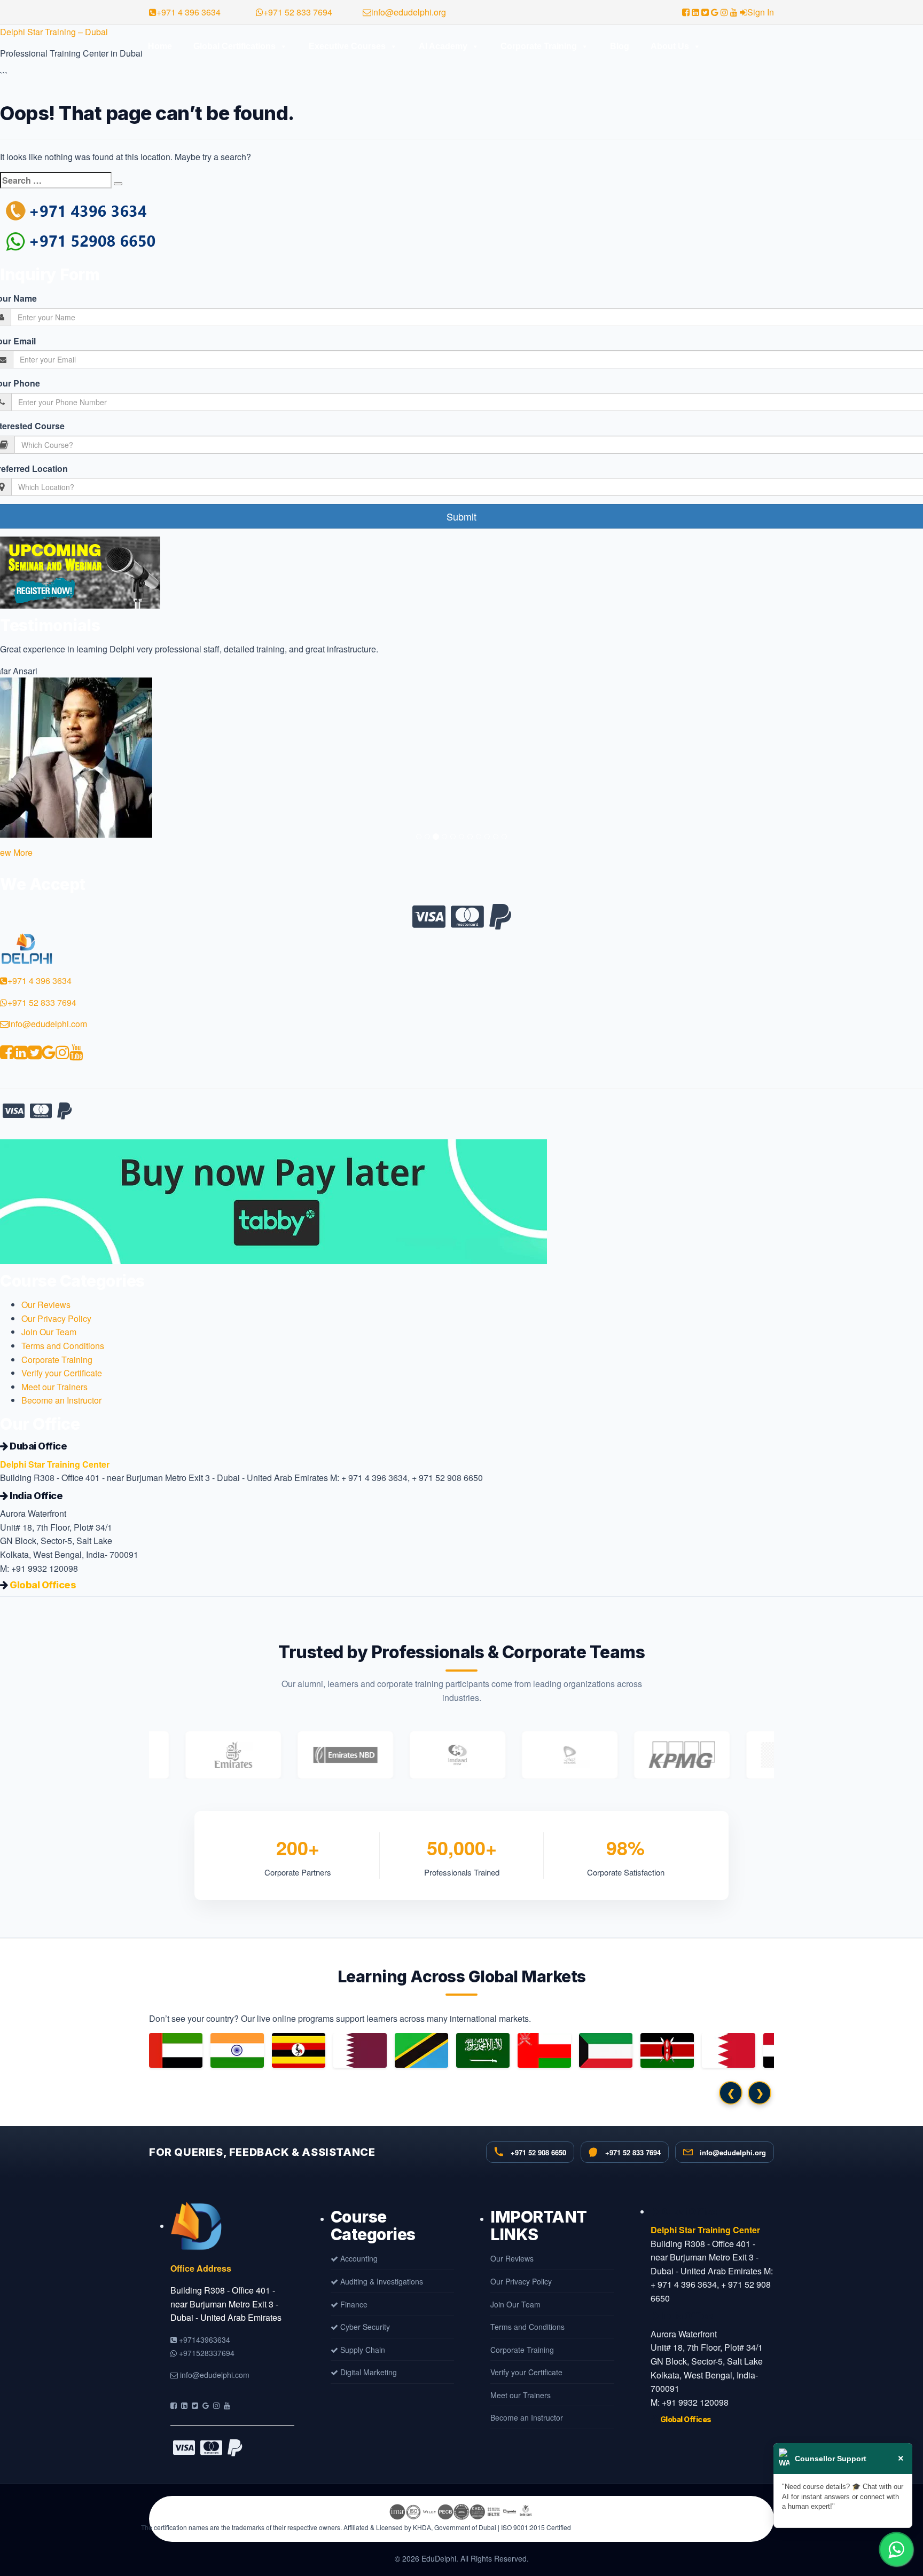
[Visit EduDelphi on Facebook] (174, 2405)
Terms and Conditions (63, 1346)
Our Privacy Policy (56, 1318)
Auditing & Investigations (381, 2281)
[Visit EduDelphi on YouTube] (227, 2405)
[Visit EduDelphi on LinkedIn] (184, 2405)
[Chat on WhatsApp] (896, 2549)
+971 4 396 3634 (189, 12)
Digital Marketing (367, 2372)
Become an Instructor (61, 1400)
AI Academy (443, 46)
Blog (620, 46)
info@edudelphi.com (48, 1024)
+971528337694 (206, 2353)
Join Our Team (49, 1332)
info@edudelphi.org (409, 12)
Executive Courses (347, 46)
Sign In (761, 12)
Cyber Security (364, 2327)
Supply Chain (362, 2350)
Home (160, 46)
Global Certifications (234, 46)
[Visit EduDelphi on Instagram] (216, 2405)
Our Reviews (46, 1305)
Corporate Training (539, 46)
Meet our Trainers (54, 1387)
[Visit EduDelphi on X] (195, 2405)
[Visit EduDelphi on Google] (206, 2405)
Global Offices (43, 1585)
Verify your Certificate (62, 1373)
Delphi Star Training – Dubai (54, 32)
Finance (353, 2304)
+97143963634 (204, 2339)
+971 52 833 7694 (298, 12)
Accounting (358, 2258)
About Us (670, 46)
